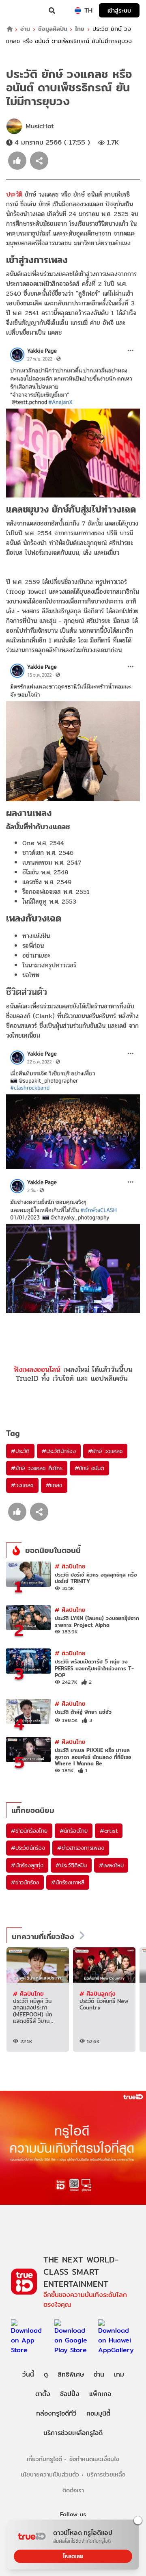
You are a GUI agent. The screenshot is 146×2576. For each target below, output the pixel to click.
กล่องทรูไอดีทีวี (56, 2413)
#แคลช (54, 1485)
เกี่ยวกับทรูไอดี (44, 2459)
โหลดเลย (73, 2556)
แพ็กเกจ (100, 2394)
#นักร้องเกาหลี (68, 1882)
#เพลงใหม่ (111, 1865)
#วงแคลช (22, 1485)
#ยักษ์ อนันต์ (89, 1468)
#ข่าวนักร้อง (25, 1882)
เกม (119, 2374)
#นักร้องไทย (74, 1831)
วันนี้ (28, 2374)
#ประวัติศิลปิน (71, 1865)
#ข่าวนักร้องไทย (29, 1831)
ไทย (80, 29)
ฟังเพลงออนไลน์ (37, 1369)
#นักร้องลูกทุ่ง (27, 1865)
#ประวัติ (20, 1451)
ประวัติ (15, 194)
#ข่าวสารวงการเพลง (81, 1848)
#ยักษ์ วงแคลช (105, 1451)
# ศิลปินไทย (70, 1566)
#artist (109, 1831)
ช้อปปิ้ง (70, 2394)
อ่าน (25, 29)
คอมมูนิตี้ (98, 2413)
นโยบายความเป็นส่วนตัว (50, 2474)
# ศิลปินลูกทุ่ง (98, 1993)
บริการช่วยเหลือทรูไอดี (73, 2433)
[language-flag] (78, 11)
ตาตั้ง (43, 2394)
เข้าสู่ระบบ (119, 10)
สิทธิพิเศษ (71, 2374)
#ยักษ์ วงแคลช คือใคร (37, 1468)
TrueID (23, 11)
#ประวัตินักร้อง (59, 1451)
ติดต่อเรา (73, 2490)
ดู (46, 2374)
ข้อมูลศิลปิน (53, 29)
